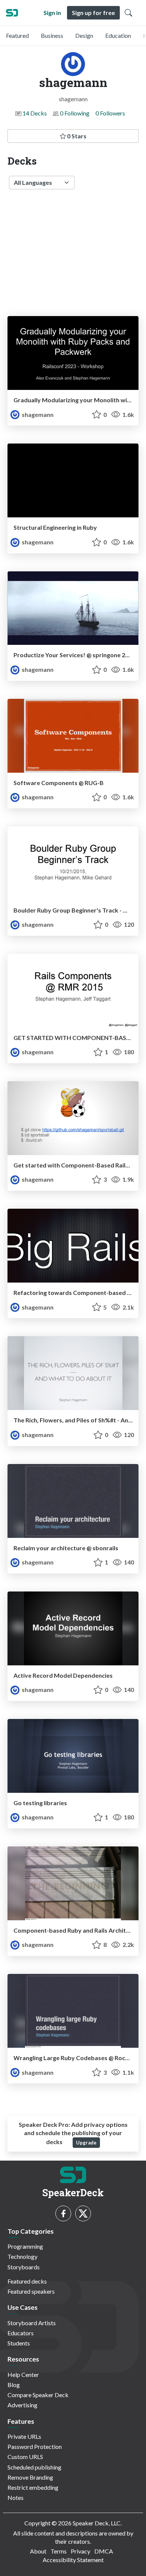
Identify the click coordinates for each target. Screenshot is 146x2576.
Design (84, 35)
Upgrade (86, 2143)
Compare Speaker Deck (38, 2395)
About (38, 2551)
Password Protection (35, 2446)
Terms (59, 2551)
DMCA (104, 2551)
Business (52, 35)
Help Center (23, 2374)
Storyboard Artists (32, 2323)
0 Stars (76, 136)
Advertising (22, 2405)
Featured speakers (31, 2291)
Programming (25, 2246)
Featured (17, 35)
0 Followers (110, 113)
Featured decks (27, 2281)
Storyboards (24, 2267)
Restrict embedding (33, 2487)
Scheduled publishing (34, 2467)
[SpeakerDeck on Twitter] (83, 2213)
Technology (22, 2256)
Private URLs (24, 2436)
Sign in (52, 13)
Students (19, 2343)
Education (118, 35)
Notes (16, 2497)
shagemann (37, 414)
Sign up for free (93, 13)
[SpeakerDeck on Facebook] (63, 2213)
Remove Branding (30, 2477)
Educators (21, 2333)
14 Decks (35, 113)
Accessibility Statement (73, 2560)
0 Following (75, 113)
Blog (14, 2385)
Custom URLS (25, 2457)
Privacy (80, 2551)
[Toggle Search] (128, 13)
